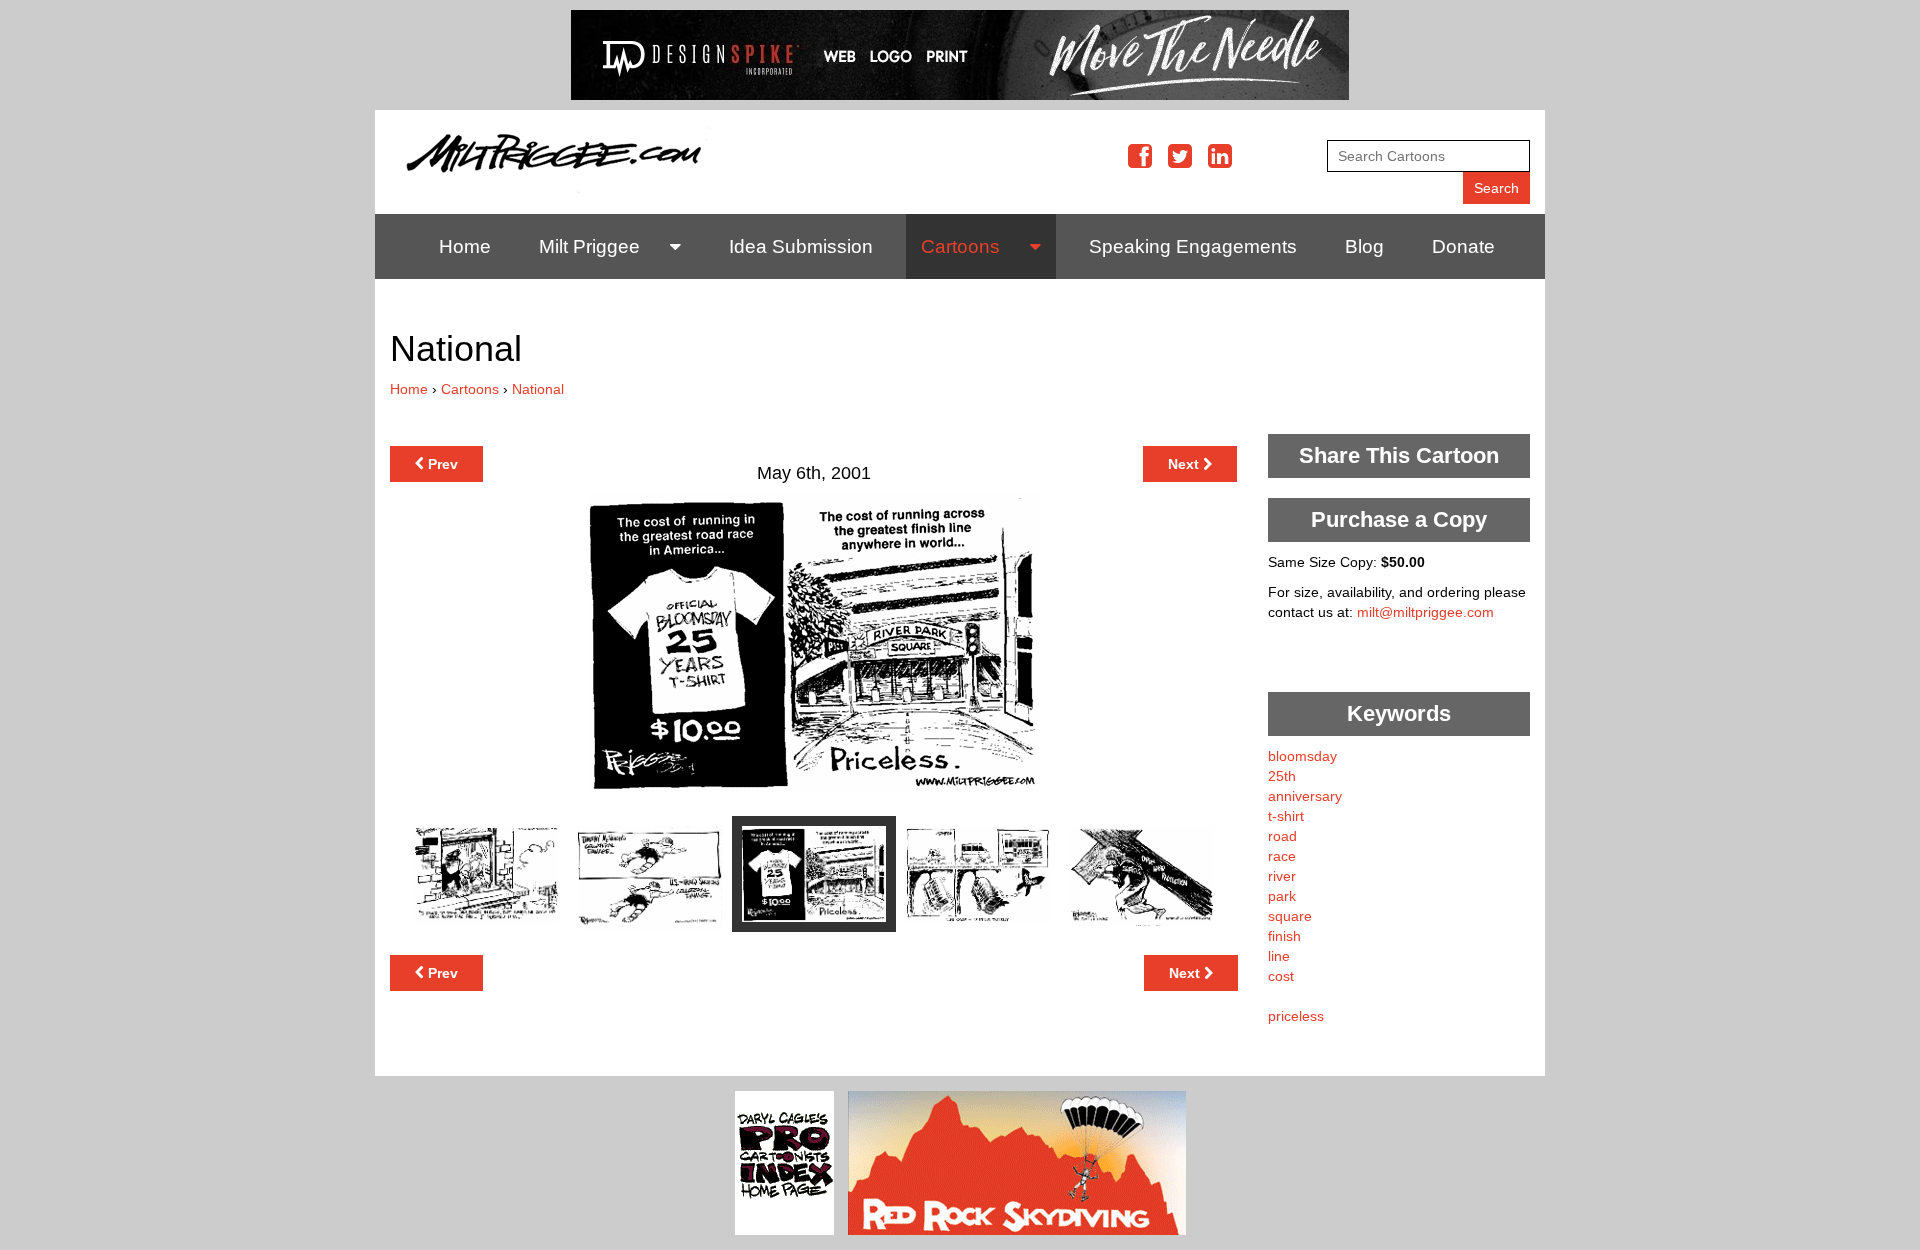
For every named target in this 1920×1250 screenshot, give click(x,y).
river (1282, 876)
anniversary (1305, 796)
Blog (1364, 246)
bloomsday (1302, 756)
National (538, 389)
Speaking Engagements (1193, 246)
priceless (1296, 1016)
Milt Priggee (589, 246)
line (1279, 956)
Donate (1463, 246)
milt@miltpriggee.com (1425, 612)
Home (465, 246)
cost (1281, 976)
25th (1282, 776)
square (1290, 916)
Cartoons (960, 246)
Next (1185, 464)
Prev (441, 464)
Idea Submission (801, 246)
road (1282, 836)
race (1282, 856)
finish (1284, 936)
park (1282, 896)
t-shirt (1286, 816)
